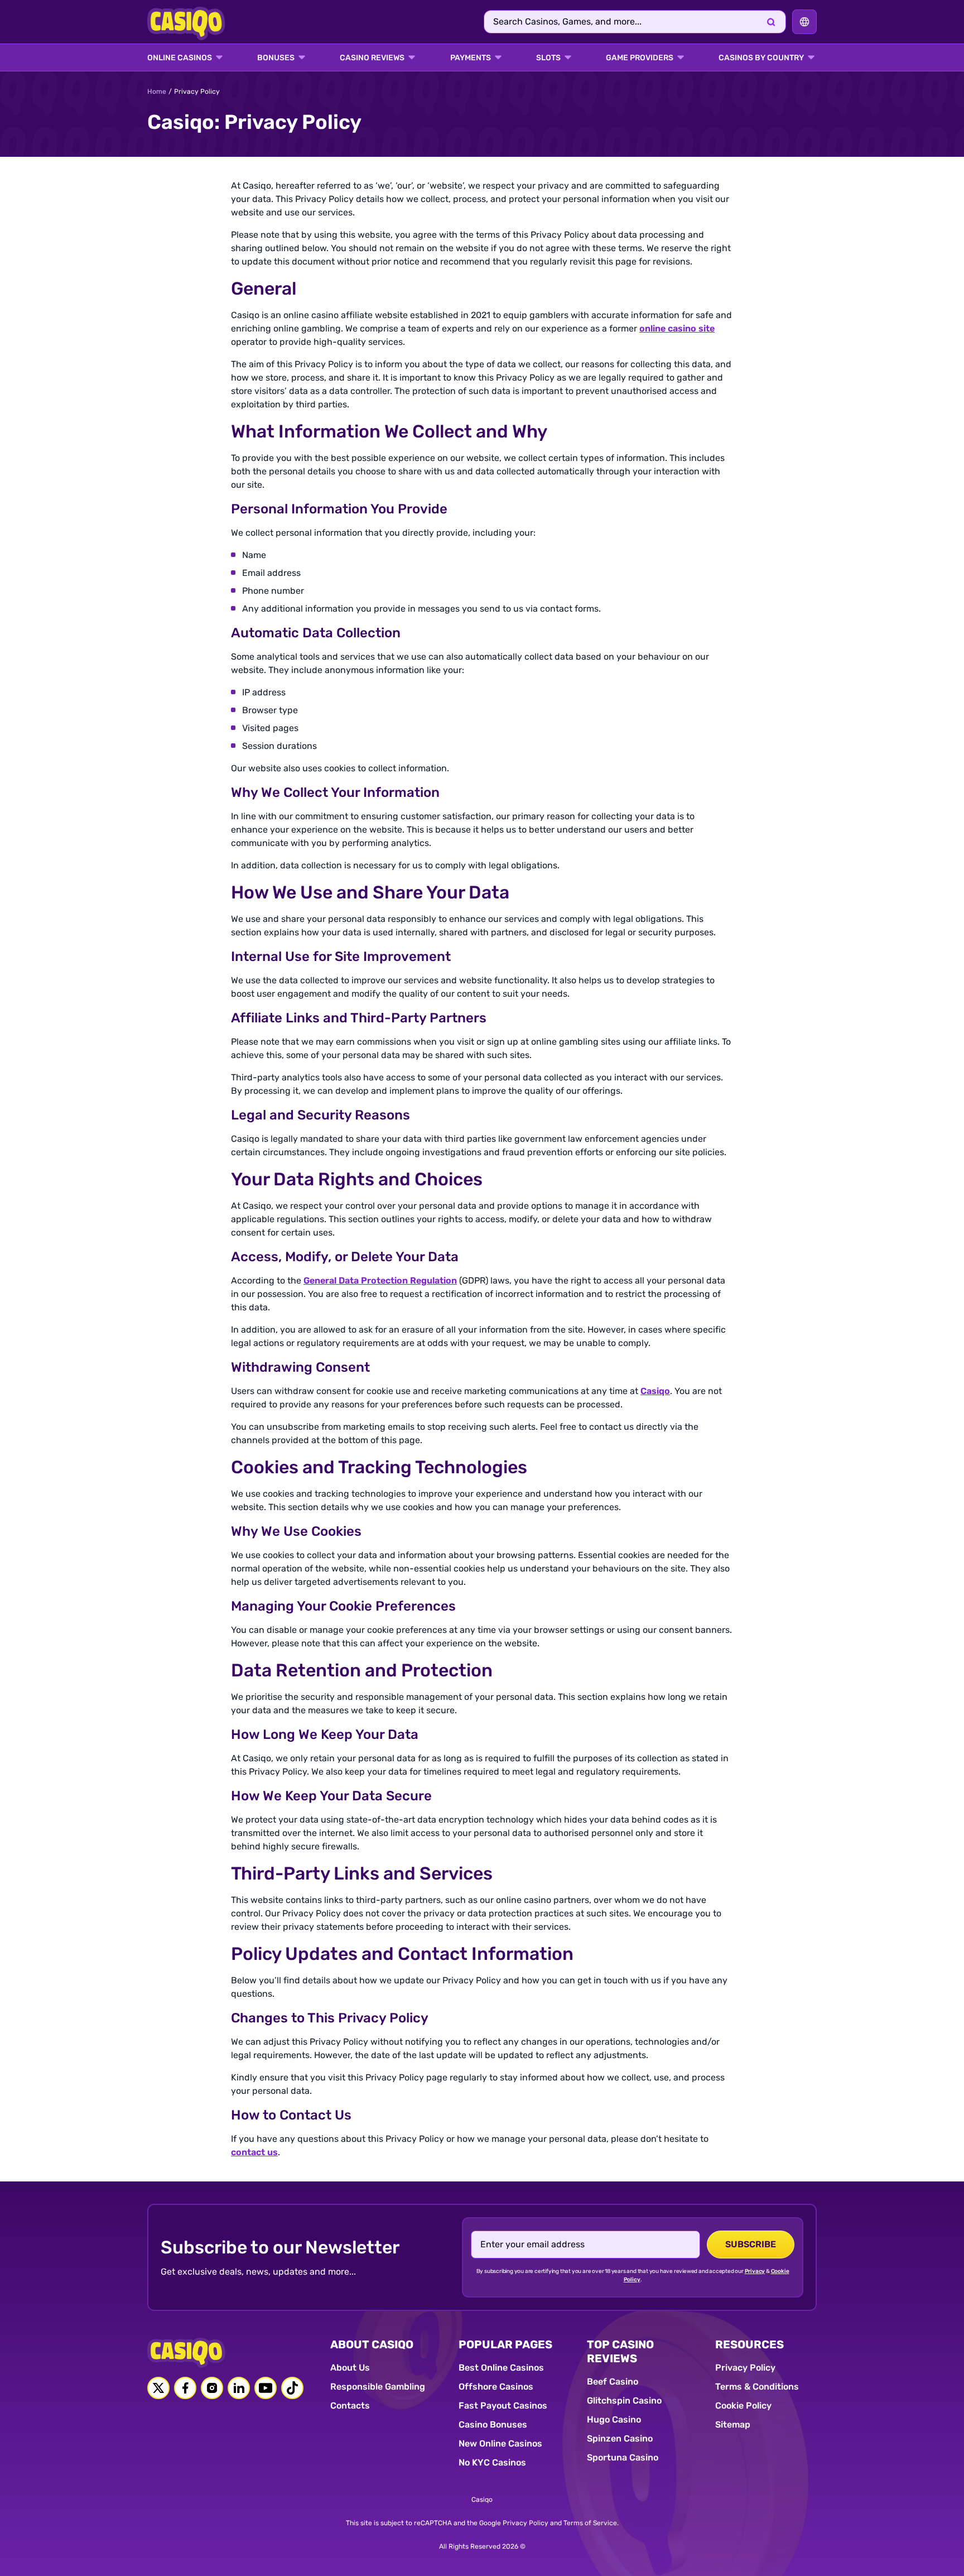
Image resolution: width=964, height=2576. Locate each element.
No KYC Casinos (492, 2462)
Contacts (350, 2406)
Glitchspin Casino (624, 2400)
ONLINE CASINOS (180, 58)
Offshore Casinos (496, 2387)
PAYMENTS (471, 58)
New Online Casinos (500, 2443)
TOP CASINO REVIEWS (620, 2351)
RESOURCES (749, 2344)
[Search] (771, 22)
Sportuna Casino (623, 2457)
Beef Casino (613, 2382)
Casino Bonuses (493, 2424)
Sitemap (733, 2424)
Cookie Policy (743, 2406)
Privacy (755, 2271)
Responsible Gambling (378, 2387)
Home (157, 92)
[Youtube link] (266, 2388)
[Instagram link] (212, 2388)
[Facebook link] (185, 2388)
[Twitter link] (158, 2388)
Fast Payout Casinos (503, 2406)
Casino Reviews (372, 58)
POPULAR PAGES (505, 2344)
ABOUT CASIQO (372, 2344)
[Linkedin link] (239, 2388)
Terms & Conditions (757, 2387)
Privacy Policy (745, 2368)
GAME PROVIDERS (640, 58)
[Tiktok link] (292, 2388)
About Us (350, 2368)
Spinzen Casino (620, 2438)
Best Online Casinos (501, 2368)
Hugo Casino (614, 2419)
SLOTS (548, 58)
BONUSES (276, 58)
